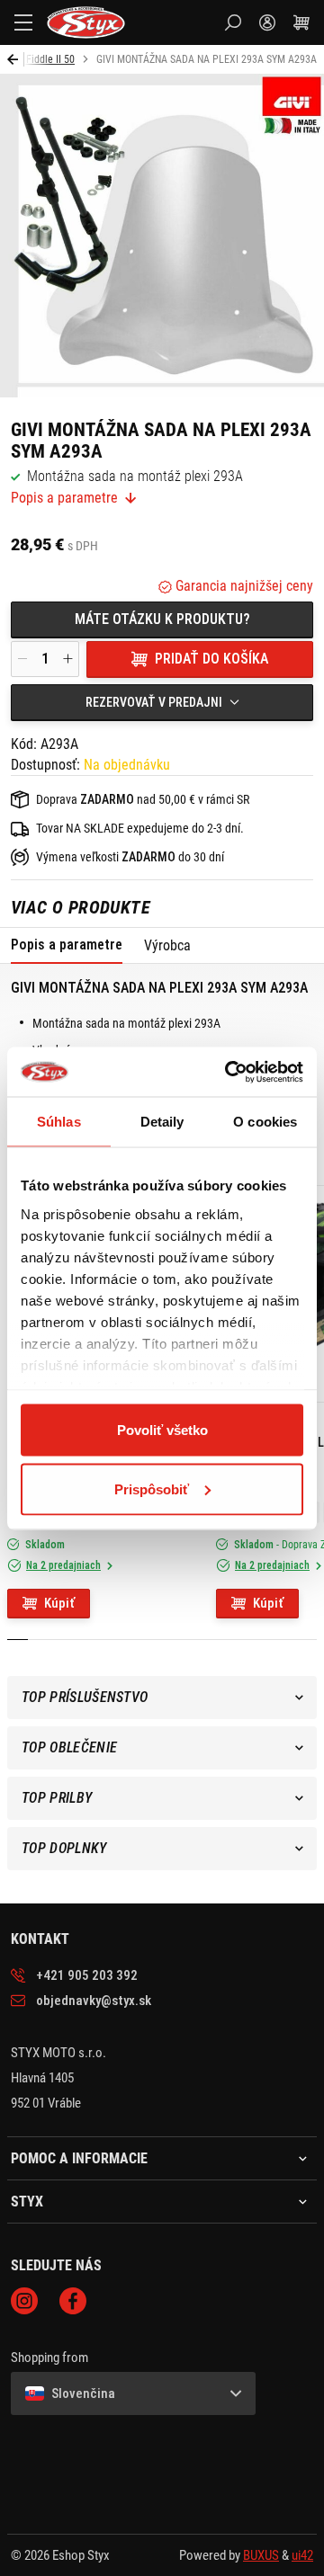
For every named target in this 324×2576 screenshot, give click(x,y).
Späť (16, 59)
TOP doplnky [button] (64, 1848)
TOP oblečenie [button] (69, 1747)
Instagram (24, 2301)
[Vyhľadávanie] (233, 22)
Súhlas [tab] (59, 1122)
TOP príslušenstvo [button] (85, 1697)
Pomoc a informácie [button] (79, 2159)
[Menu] (23, 22)
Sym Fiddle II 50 (40, 59)
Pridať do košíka (211, 659)
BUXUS (261, 2555)
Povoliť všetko (162, 1430)
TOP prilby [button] (57, 1798)
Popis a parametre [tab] (67, 945)
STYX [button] (27, 2202)
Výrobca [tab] (167, 945)
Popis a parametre (64, 498)
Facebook (73, 2301)
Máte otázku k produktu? (162, 619)
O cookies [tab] (265, 1122)
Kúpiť (59, 1603)
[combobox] (162, 702)
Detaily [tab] (162, 1122)
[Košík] (301, 22)
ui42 (302, 2555)
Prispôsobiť (152, 1489)
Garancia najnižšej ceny (243, 586)
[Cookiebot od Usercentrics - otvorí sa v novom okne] (229, 1072)
